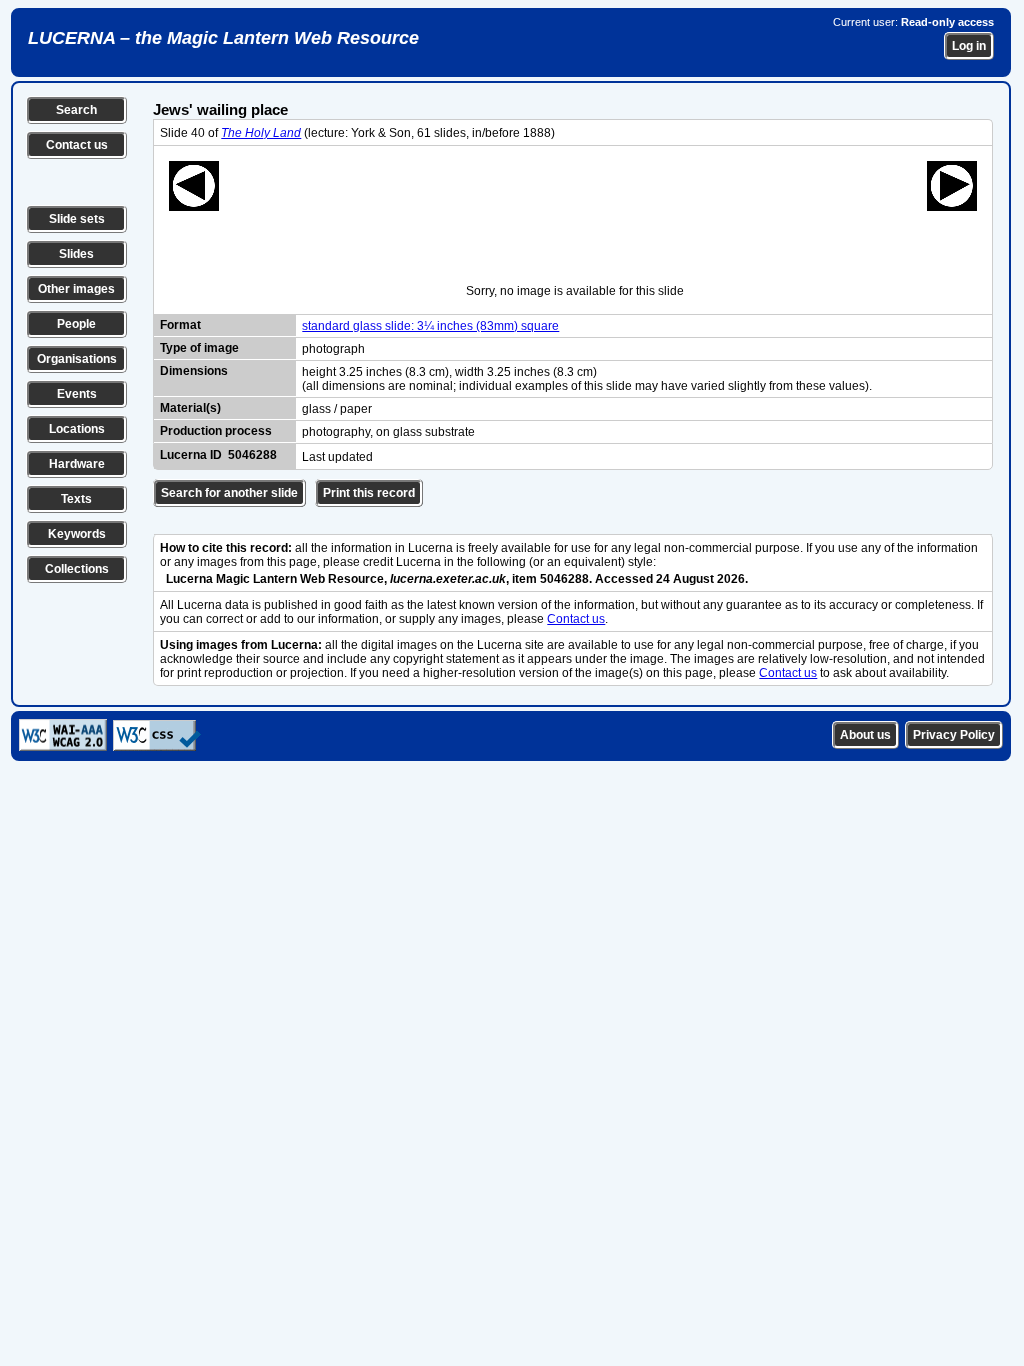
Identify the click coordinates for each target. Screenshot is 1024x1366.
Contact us (77, 145)
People (76, 324)
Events (77, 394)
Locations (77, 429)
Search (76, 110)
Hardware (77, 464)
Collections (77, 569)
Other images (76, 289)
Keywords (77, 534)
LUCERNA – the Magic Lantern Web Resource (223, 38)
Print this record (369, 493)
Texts (76, 499)
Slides (76, 254)
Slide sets (77, 219)
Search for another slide (229, 493)
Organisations (77, 359)
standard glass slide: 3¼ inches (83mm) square (430, 326)
